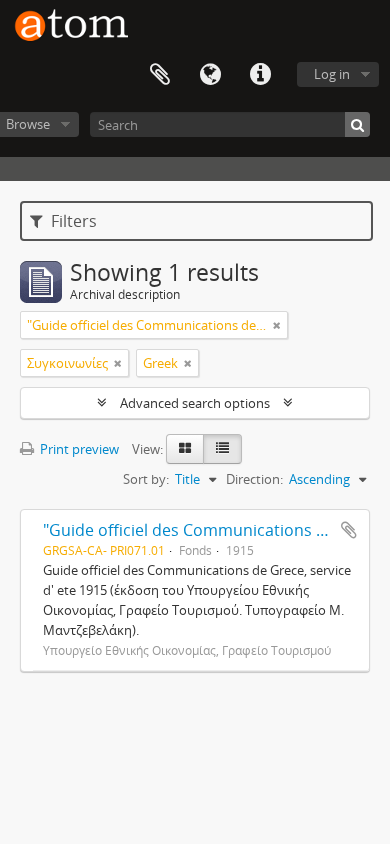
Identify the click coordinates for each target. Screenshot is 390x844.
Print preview (78, 449)
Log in (332, 74)
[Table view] (222, 449)
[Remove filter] (277, 325)
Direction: (254, 479)
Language (210, 75)
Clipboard (160, 75)
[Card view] (185, 449)
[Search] (357, 124)
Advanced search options (195, 403)
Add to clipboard (349, 530)
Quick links (260, 75)
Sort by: (146, 479)
